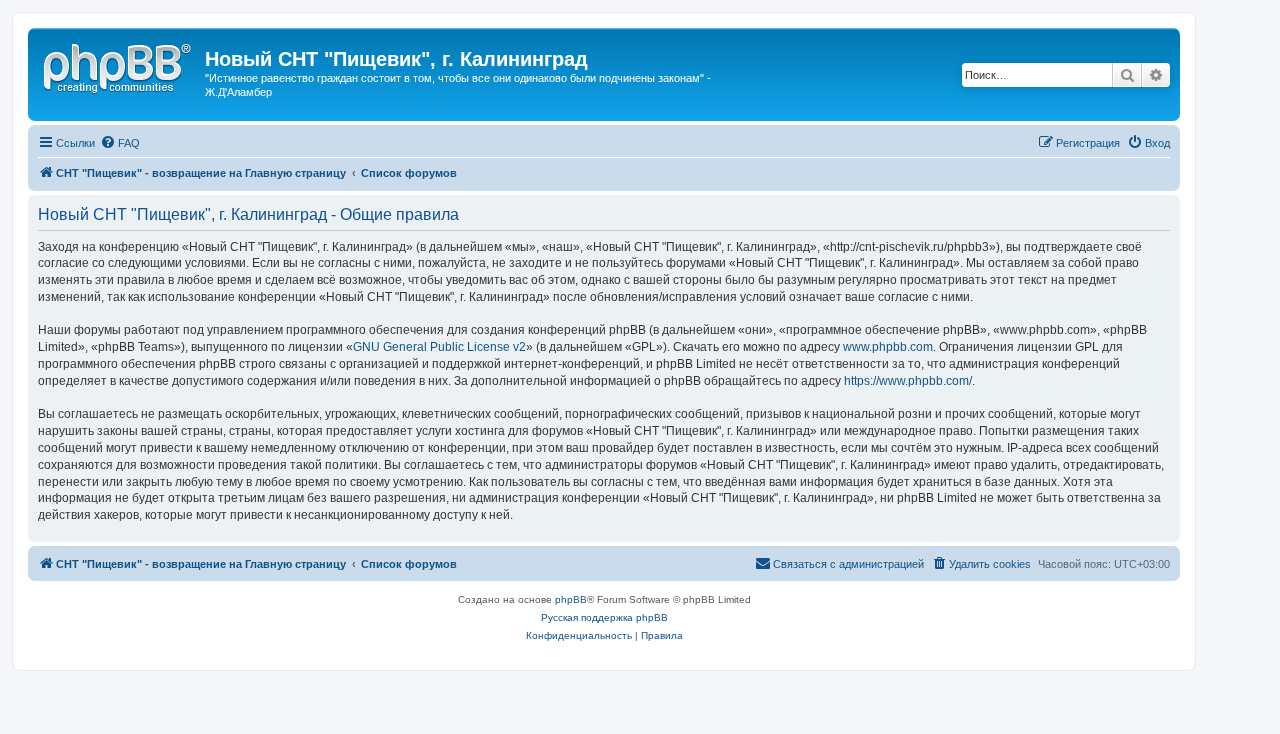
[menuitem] (120, 143)
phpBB (571, 599)
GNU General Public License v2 (439, 347)
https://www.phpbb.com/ (908, 381)
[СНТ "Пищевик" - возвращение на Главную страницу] (119, 65)
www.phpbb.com (888, 347)
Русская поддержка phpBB (604, 617)
